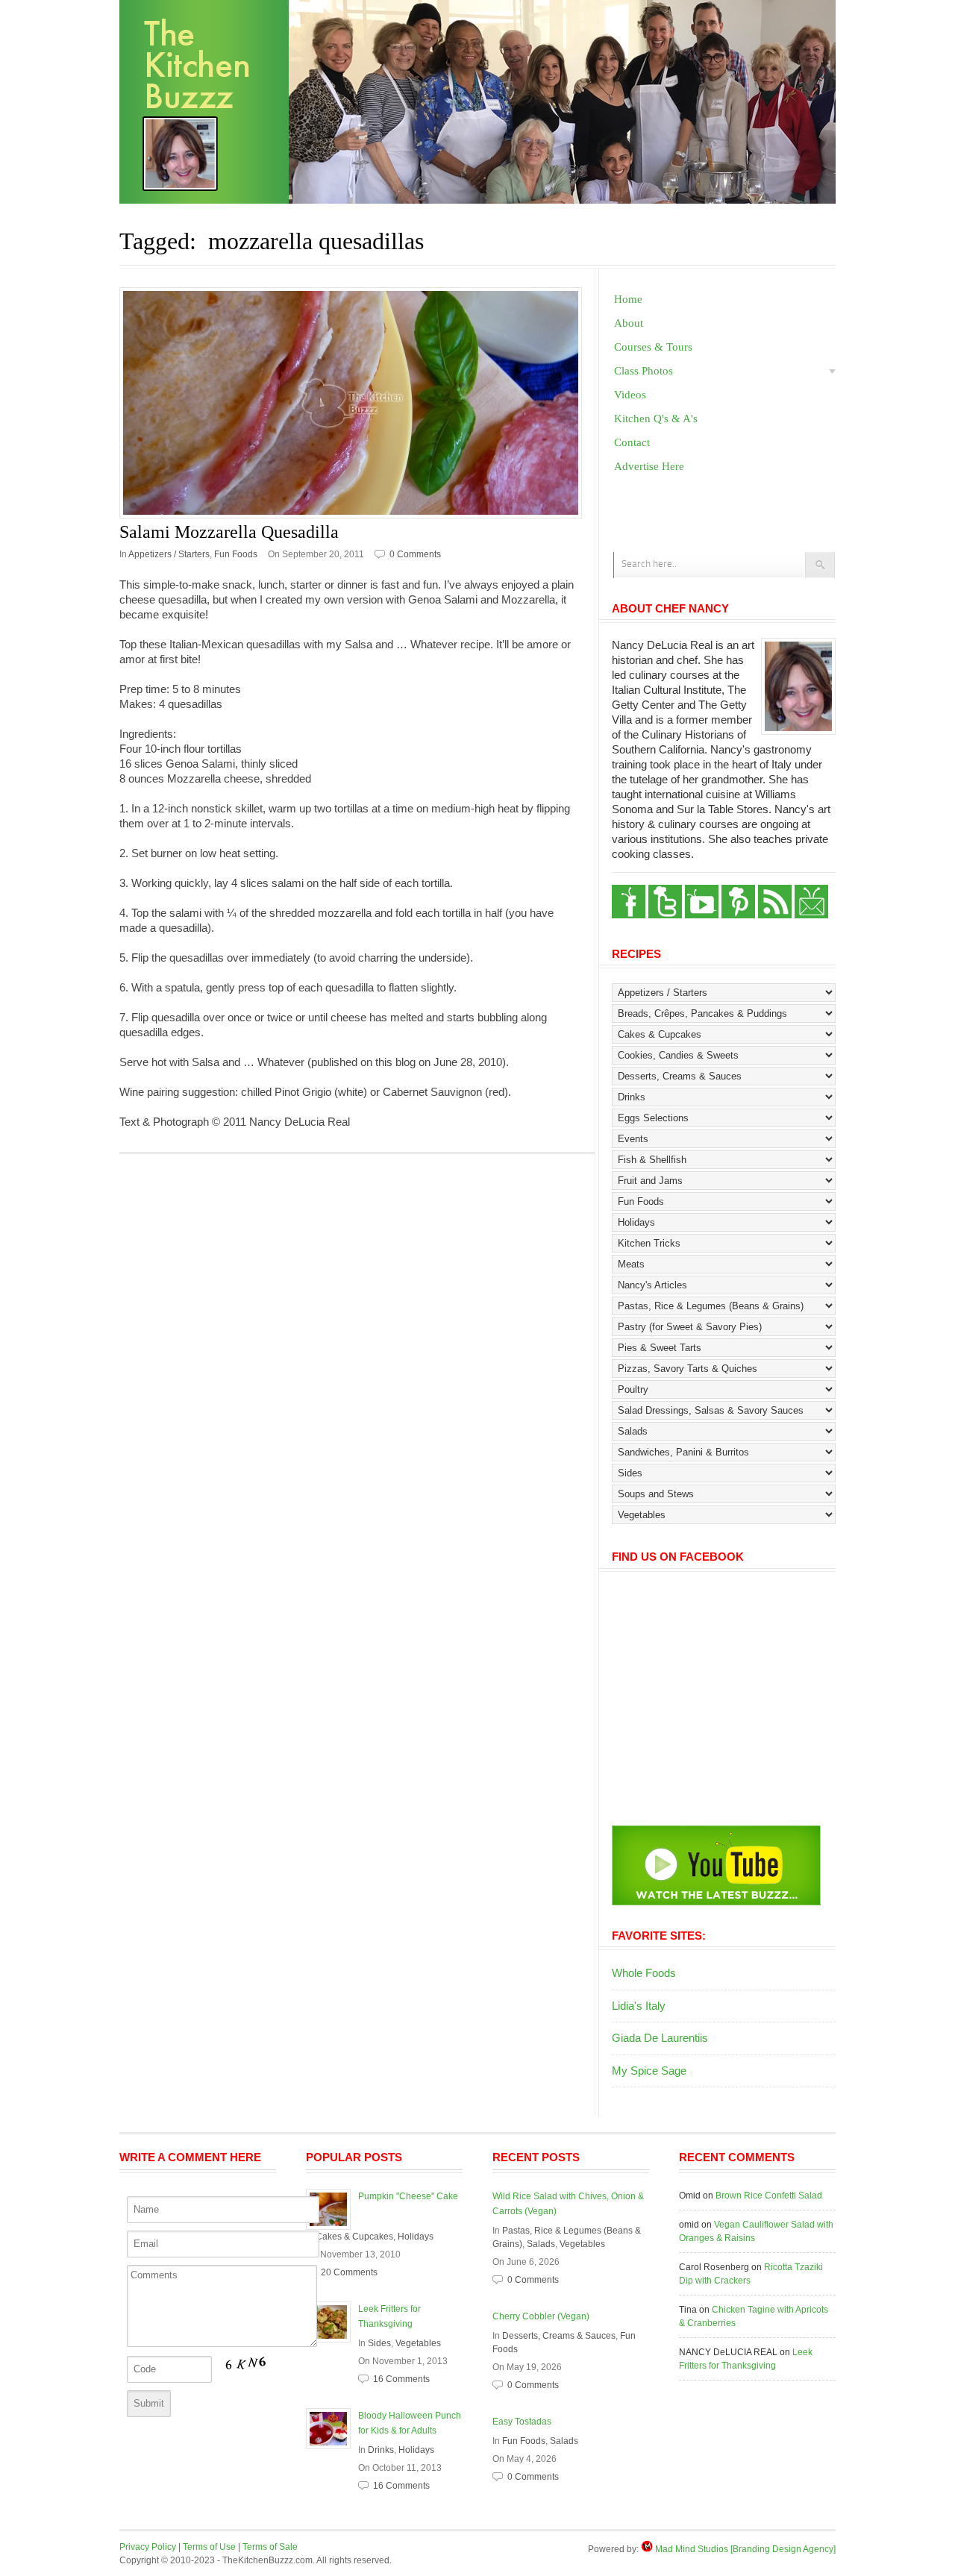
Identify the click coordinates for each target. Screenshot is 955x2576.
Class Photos (644, 371)
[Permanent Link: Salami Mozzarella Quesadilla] (357, 403)
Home (628, 299)
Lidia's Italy (639, 2006)
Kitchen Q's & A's (656, 419)
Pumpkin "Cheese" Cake (408, 2196)
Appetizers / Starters (169, 554)
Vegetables (418, 2343)
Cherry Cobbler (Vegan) (541, 2316)
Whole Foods (644, 1973)
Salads (541, 2244)
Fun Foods (236, 554)
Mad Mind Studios (692, 2549)
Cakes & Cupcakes (354, 2237)
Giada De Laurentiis (660, 2038)
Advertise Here (649, 466)
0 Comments (415, 554)
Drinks (381, 2450)
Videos (630, 395)
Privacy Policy (148, 2547)
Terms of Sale (270, 2547)
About (629, 323)
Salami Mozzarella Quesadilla (229, 532)
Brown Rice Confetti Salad (769, 2196)
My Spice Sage (649, 2071)
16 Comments (401, 2379)
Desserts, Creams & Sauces (559, 2336)
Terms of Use (209, 2547)
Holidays (416, 2237)
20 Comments (349, 2272)
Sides (379, 2343)
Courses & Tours (653, 347)
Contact (632, 442)
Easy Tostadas (522, 2422)
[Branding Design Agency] (783, 2549)
